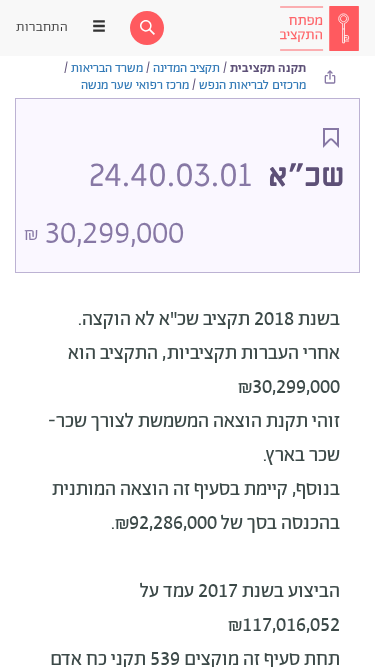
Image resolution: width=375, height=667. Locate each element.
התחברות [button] (42, 27)
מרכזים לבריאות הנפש (252, 85)
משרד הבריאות (107, 68)
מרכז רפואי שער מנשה (135, 85)
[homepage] (319, 28)
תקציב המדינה (186, 68)
